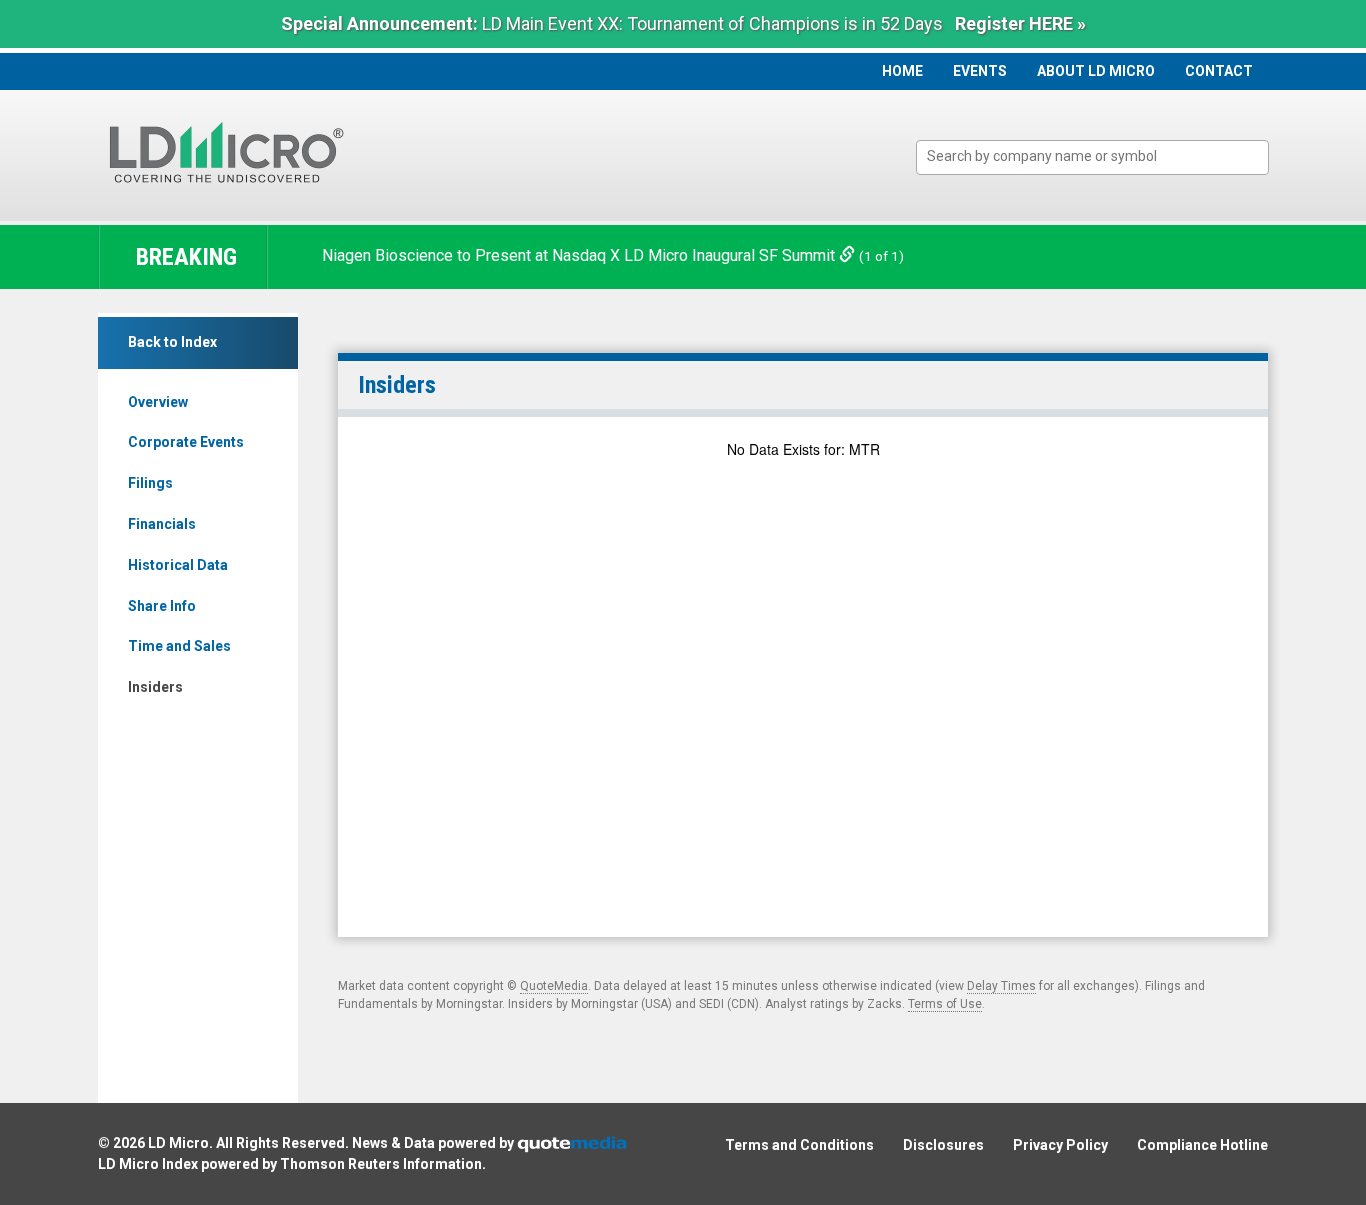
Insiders (155, 687)
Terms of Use (945, 1004)
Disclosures (943, 1145)
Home (902, 71)
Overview (158, 402)
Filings (150, 483)
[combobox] (1092, 157)
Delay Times (1001, 986)
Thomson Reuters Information (381, 1164)
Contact (1219, 71)
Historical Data (178, 565)
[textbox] (1102, 156)
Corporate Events (186, 442)
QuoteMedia (554, 986)
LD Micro (178, 1143)
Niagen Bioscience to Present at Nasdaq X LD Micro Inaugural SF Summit (580, 255)
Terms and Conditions (799, 1145)
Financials (162, 524)
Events (980, 71)
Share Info (162, 606)
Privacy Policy (1060, 1145)
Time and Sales (179, 646)
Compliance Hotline (1202, 1145)
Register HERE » (1020, 23)
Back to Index (172, 342)
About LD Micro (1096, 71)
